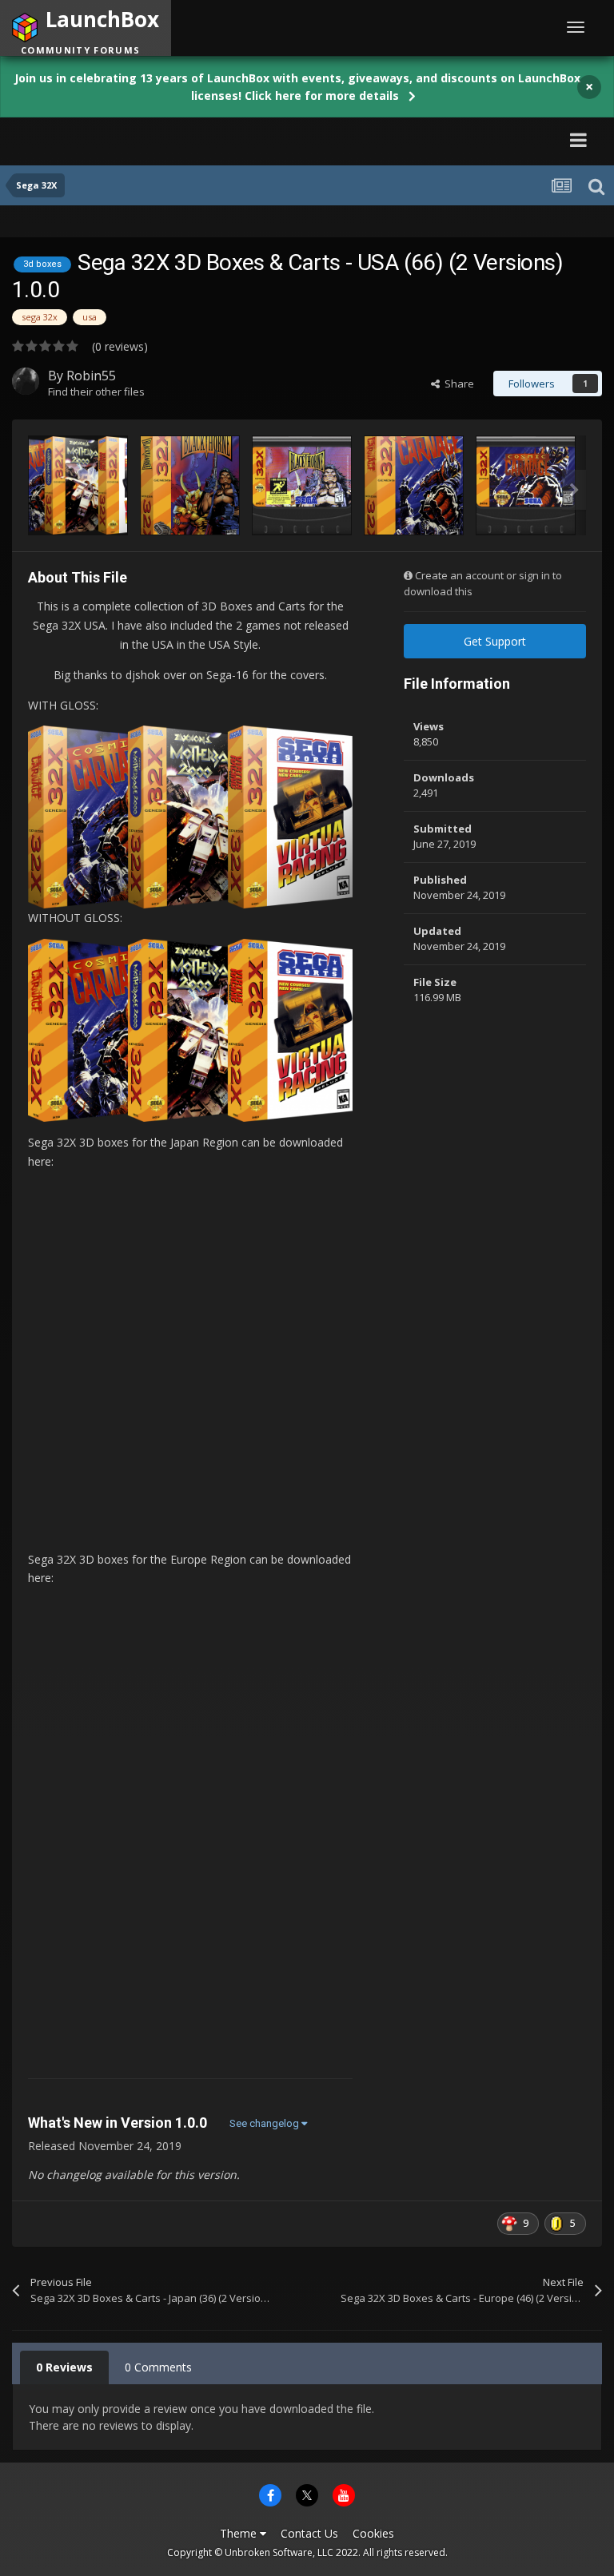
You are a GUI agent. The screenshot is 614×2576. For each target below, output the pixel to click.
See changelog (265, 2123)
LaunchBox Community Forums (163, 139)
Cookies (373, 2533)
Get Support (495, 641)
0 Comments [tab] (158, 2367)
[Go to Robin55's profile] (26, 381)
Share (457, 384)
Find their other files (96, 392)
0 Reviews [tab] (64, 2367)
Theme (240, 2533)
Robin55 (91, 376)
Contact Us (309, 2533)
